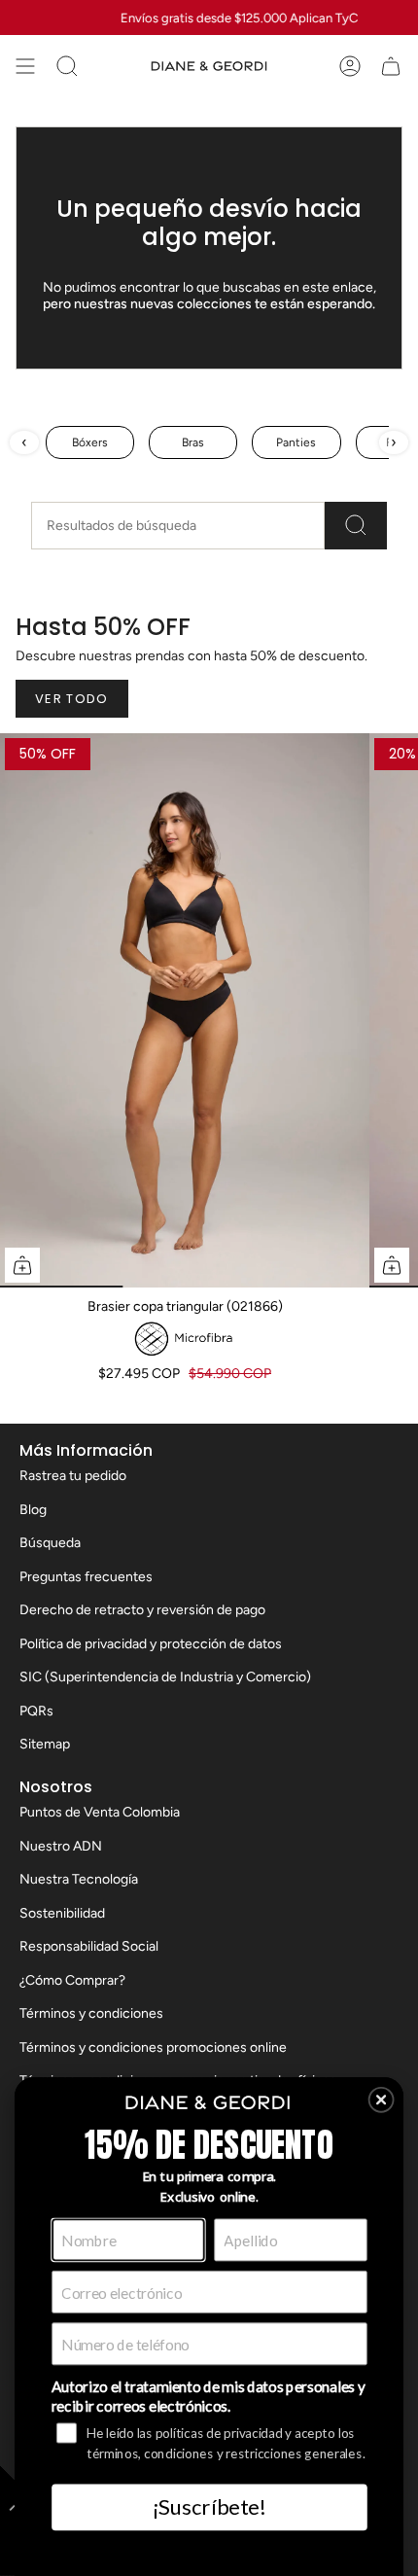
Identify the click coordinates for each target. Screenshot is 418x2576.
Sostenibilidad (62, 1913)
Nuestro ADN (61, 1846)
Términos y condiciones (91, 2013)
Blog (33, 1510)
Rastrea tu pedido (73, 1476)
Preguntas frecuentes (86, 1577)
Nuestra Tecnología (79, 1879)
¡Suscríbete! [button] (209, 2506)
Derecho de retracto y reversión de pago (142, 1610)
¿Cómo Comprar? (72, 1980)
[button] (382, 2100)
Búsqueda (50, 1543)
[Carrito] (391, 66)
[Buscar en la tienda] (356, 526)
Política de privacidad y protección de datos (151, 1644)
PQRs (36, 1711)
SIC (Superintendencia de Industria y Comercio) (165, 1677)
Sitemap (45, 1744)
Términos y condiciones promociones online (153, 2047)
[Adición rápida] (22, 1265)
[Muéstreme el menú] (25, 66)
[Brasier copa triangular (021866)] (185, 1010)
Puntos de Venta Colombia (100, 1812)
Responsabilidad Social (89, 1946)
